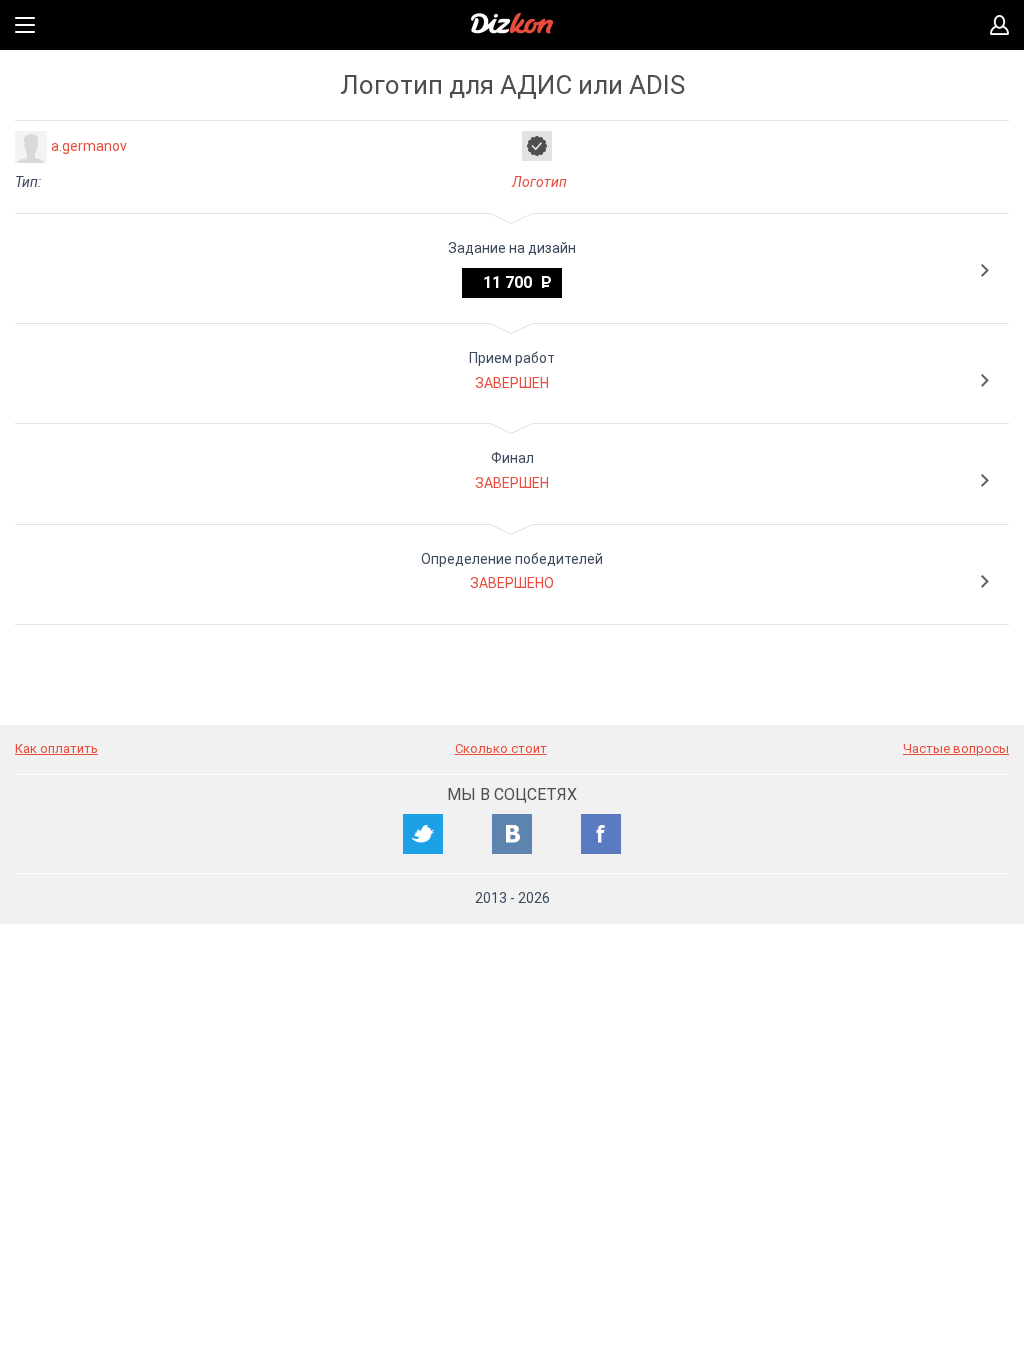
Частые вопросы (956, 748)
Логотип (539, 182)
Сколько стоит (501, 748)
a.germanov (89, 146)
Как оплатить (56, 748)
